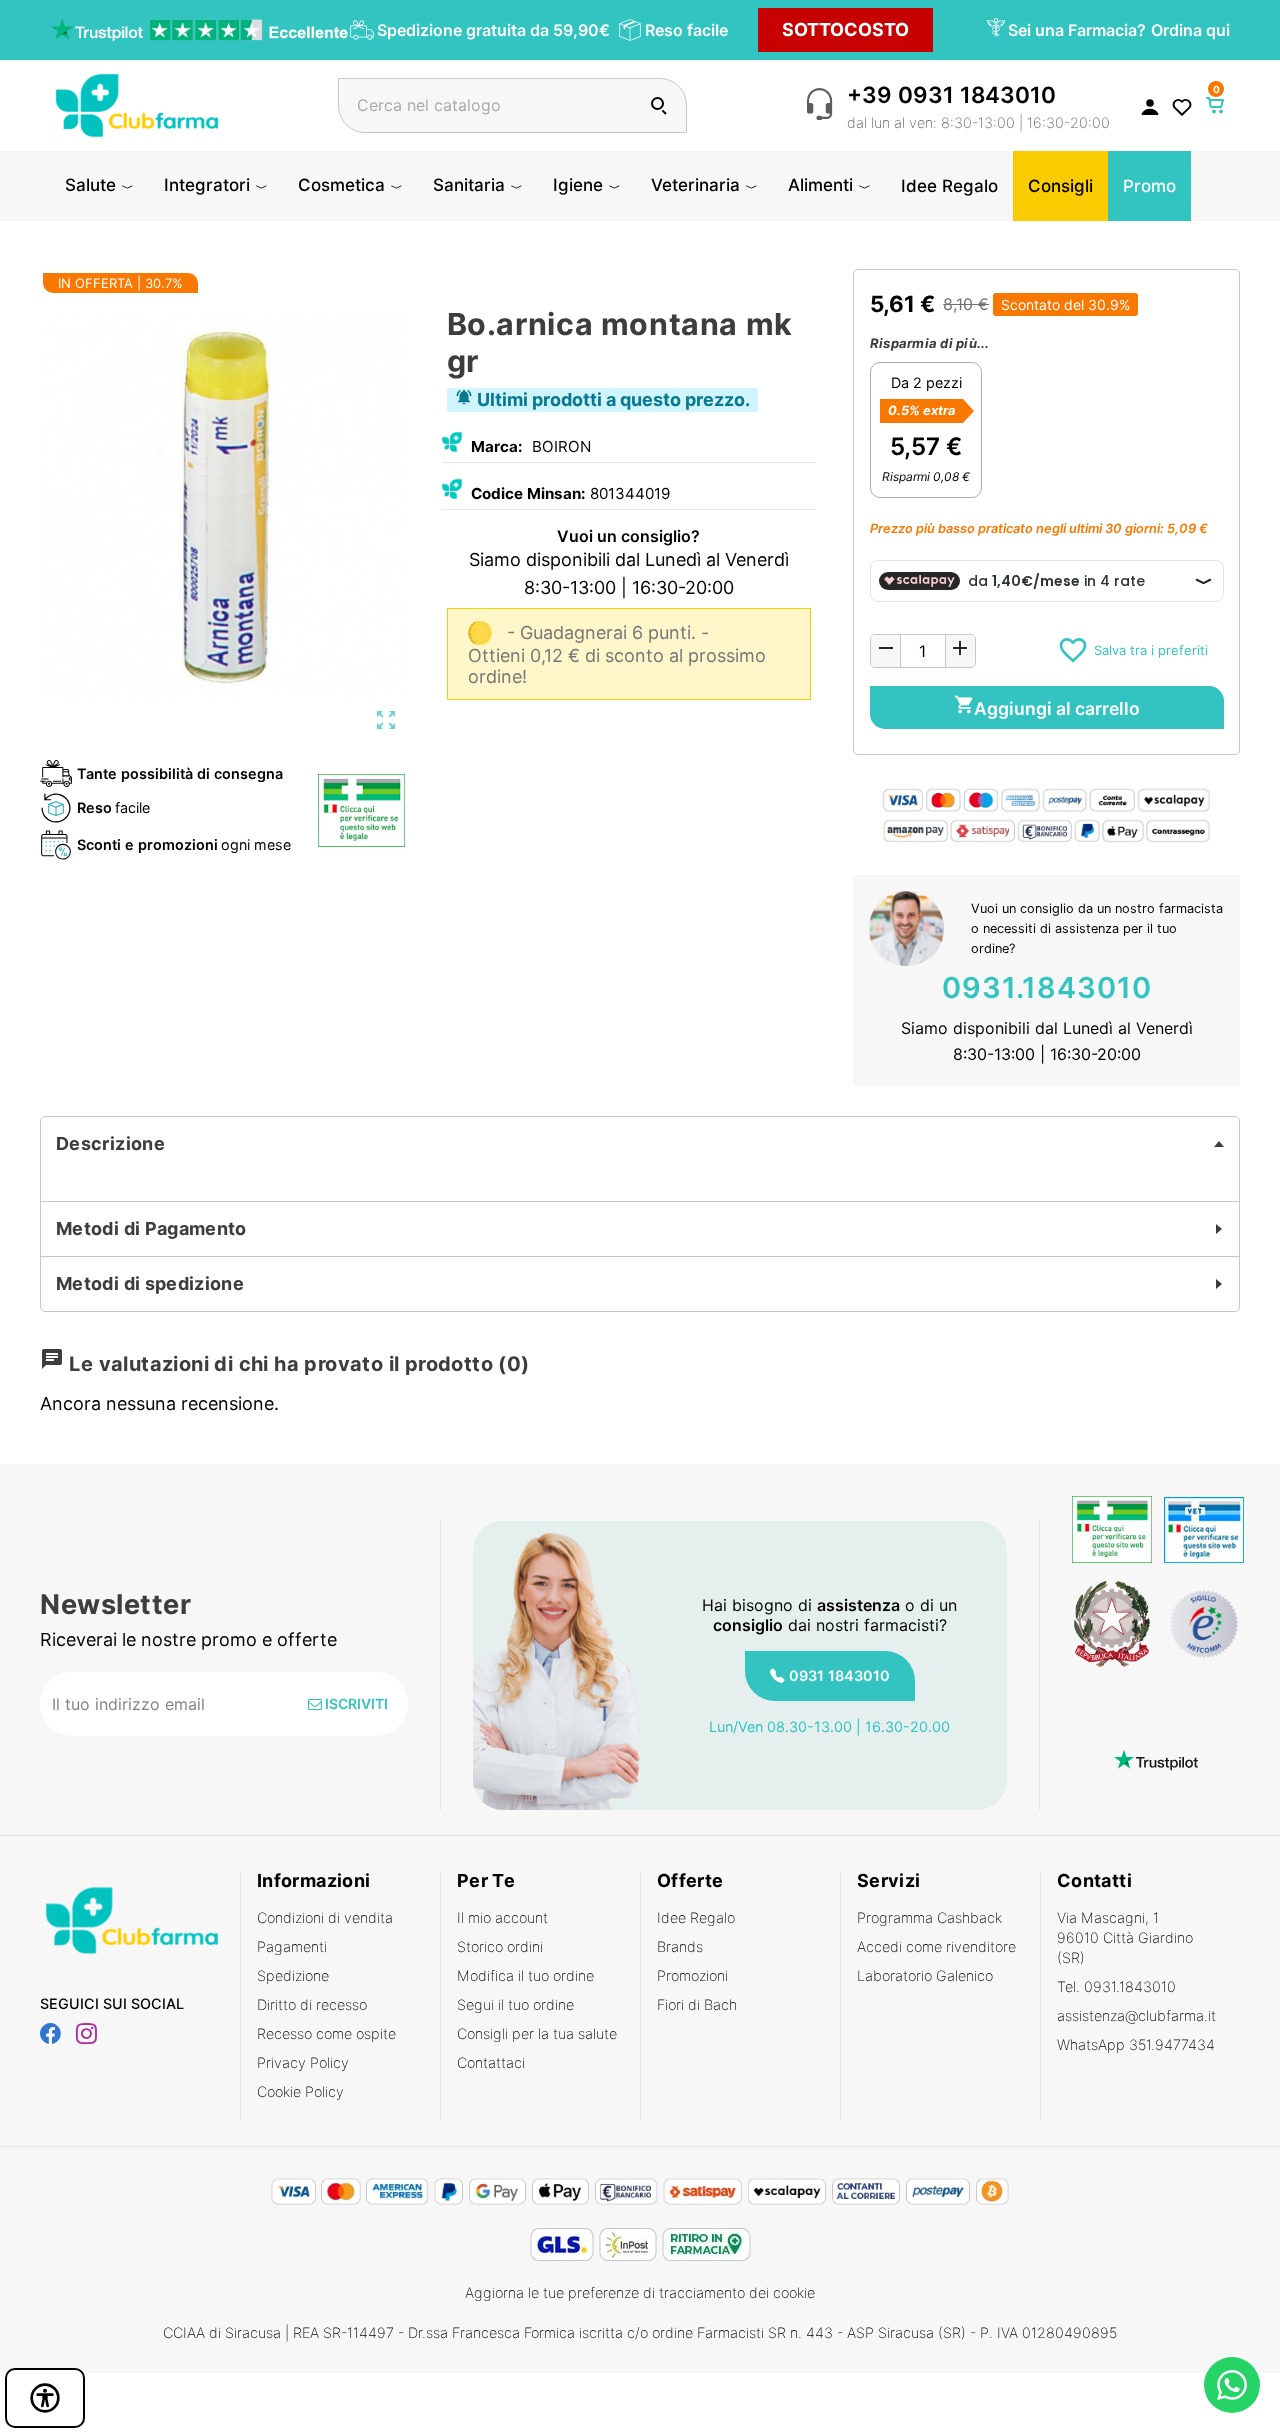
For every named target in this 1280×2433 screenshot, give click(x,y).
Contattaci (491, 2062)
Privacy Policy (303, 2062)
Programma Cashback (929, 1917)
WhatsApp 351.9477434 (1136, 2044)
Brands (680, 1946)
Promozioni (692, 1975)
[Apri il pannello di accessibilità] (45, 2398)
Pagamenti (292, 1946)
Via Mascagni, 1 (1125, 1937)
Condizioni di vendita (325, 1917)
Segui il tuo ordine (515, 2004)
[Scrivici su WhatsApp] (1232, 2385)
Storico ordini (500, 1946)
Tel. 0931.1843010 (1116, 1986)
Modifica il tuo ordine (525, 1975)
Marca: (497, 446)
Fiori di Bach (697, 2004)
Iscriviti (355, 1703)
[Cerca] (658, 105)
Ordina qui (1190, 30)
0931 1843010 (839, 1675)
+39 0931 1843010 (951, 94)
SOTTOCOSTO (845, 29)
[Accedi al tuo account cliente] (1150, 106)
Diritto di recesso (312, 2004)
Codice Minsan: (528, 493)
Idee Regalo (696, 1917)
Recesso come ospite (326, 2033)
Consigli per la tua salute (537, 2033)
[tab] (640, 1144)
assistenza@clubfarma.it (1136, 2015)
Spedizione (293, 1975)
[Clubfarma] (137, 103)
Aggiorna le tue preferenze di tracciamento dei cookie (640, 2292)
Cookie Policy (300, 2091)
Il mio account (502, 1917)
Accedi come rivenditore (936, 1946)
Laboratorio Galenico (925, 1975)
